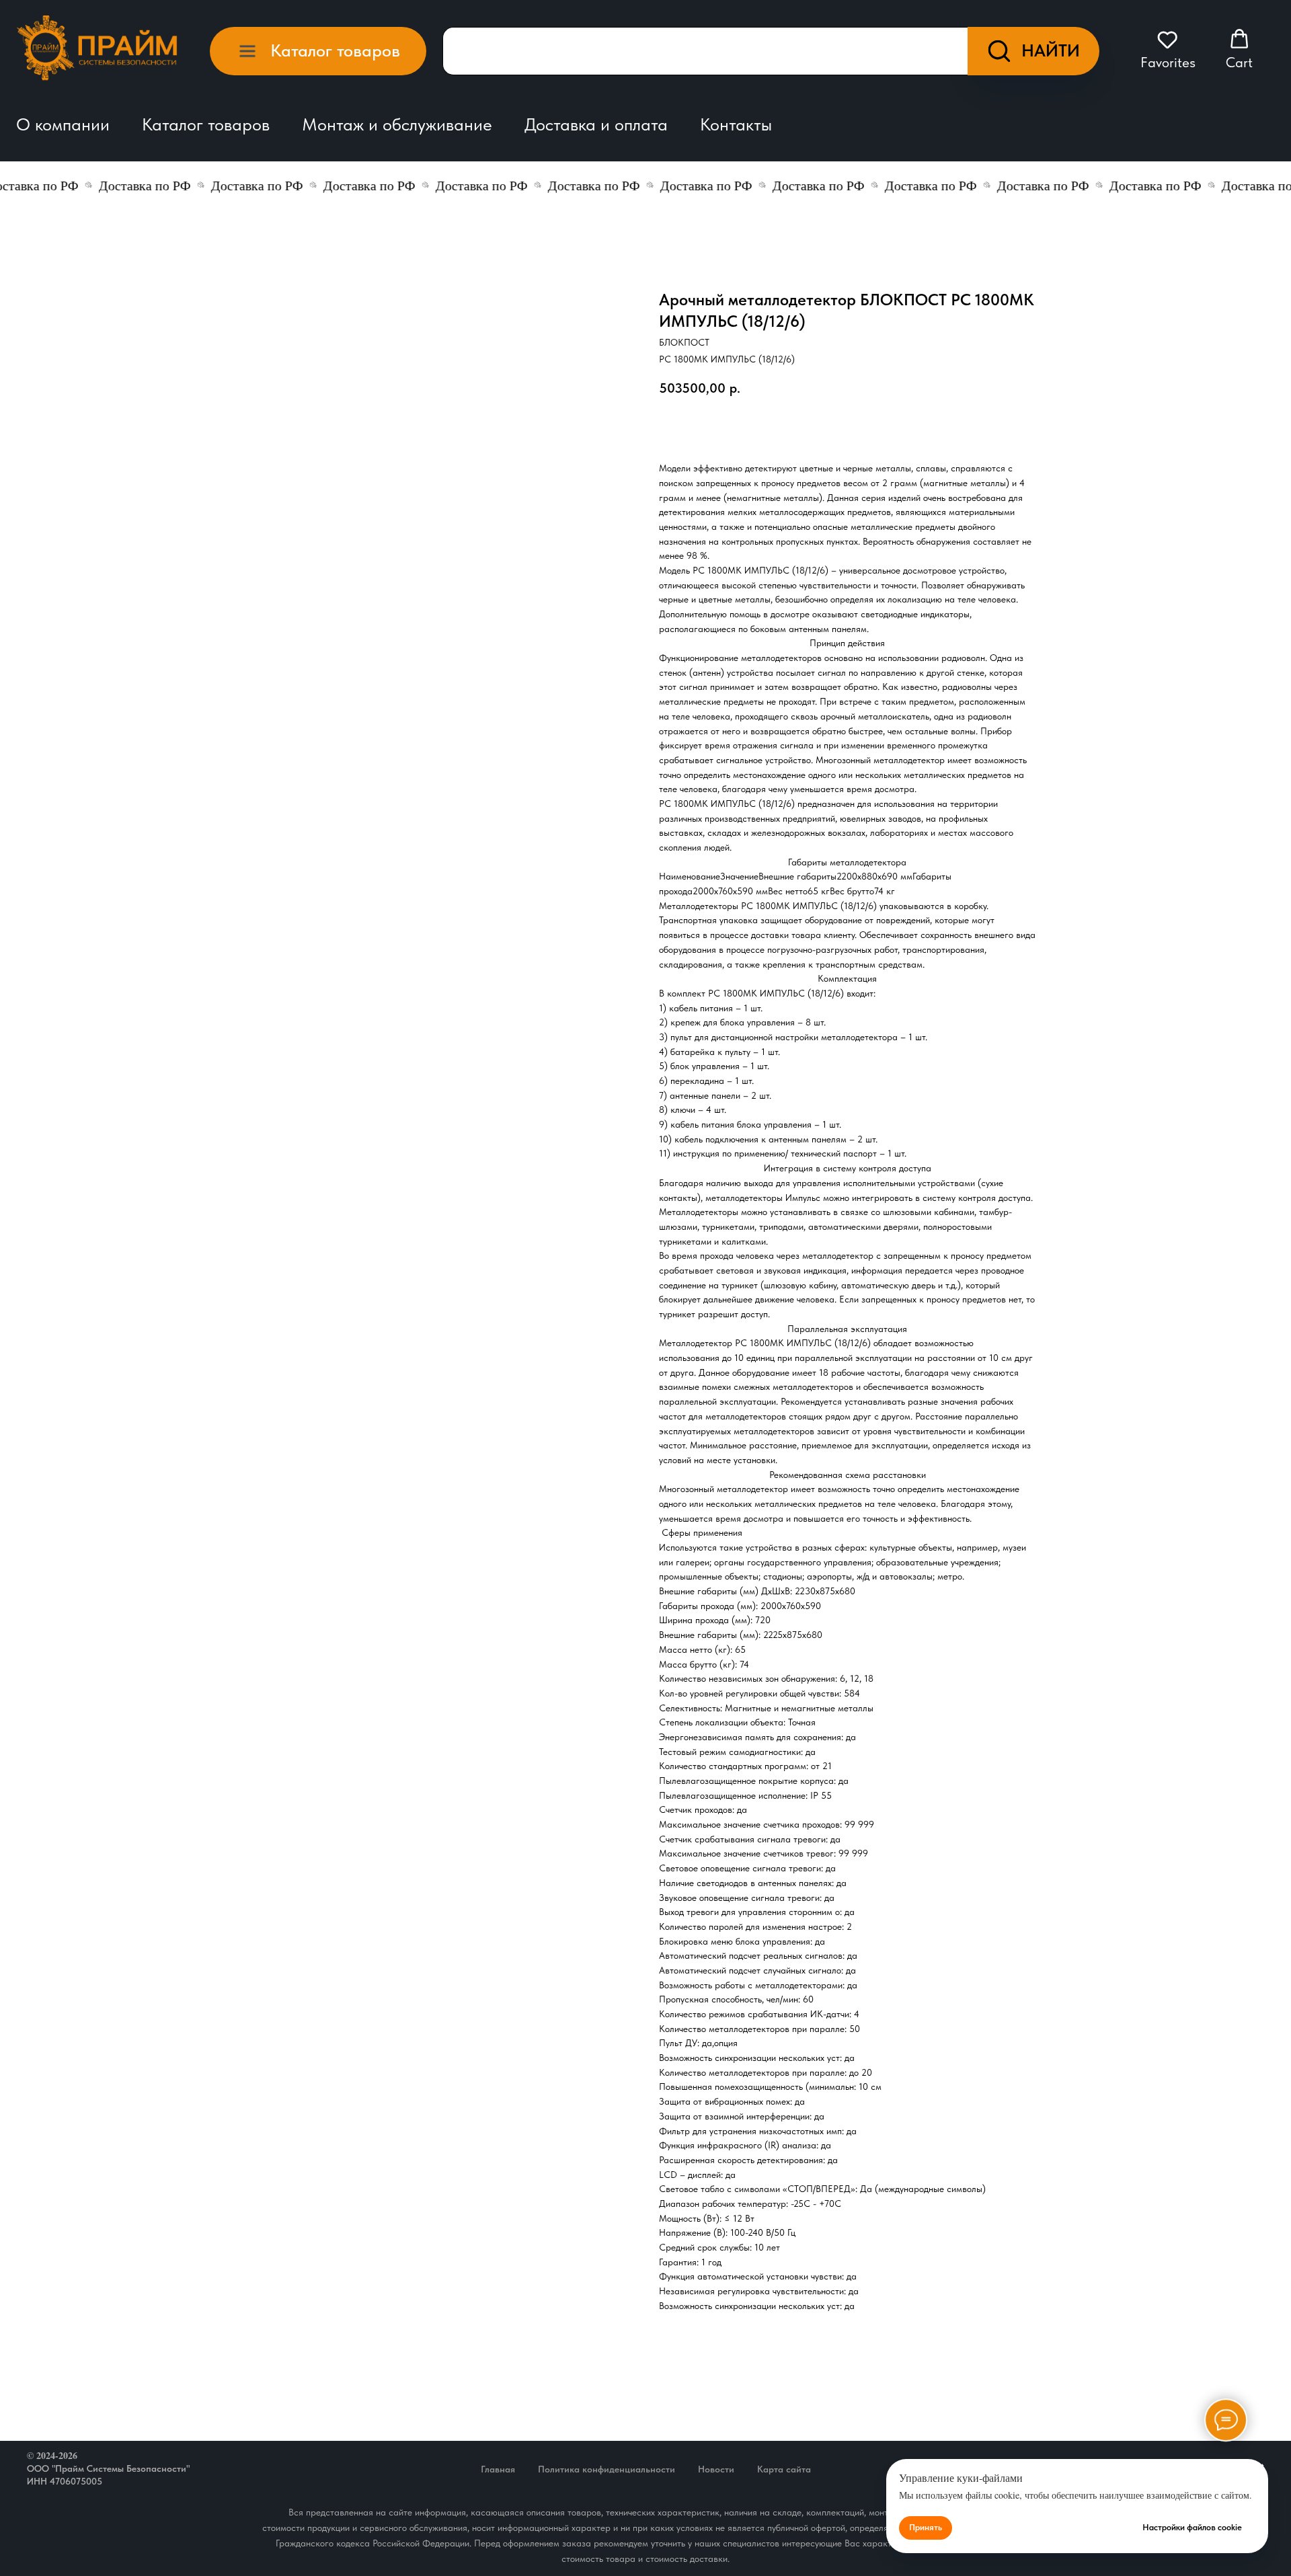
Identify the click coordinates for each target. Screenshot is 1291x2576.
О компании (63, 124)
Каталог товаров (206, 124)
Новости (716, 2469)
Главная (498, 2469)
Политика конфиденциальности (607, 2469)
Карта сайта (784, 2469)
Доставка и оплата (596, 124)
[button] (1168, 50)
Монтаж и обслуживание (397, 124)
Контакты (736, 124)
